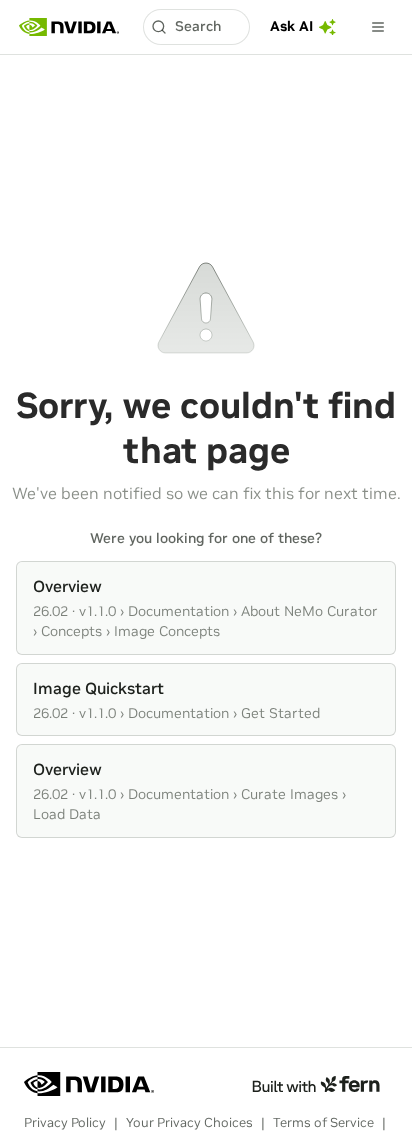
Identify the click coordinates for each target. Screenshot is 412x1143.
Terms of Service (323, 1122)
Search (198, 26)
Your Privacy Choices (189, 1122)
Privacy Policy (65, 1122)
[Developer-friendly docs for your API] (315, 1084)
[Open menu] (378, 27)
